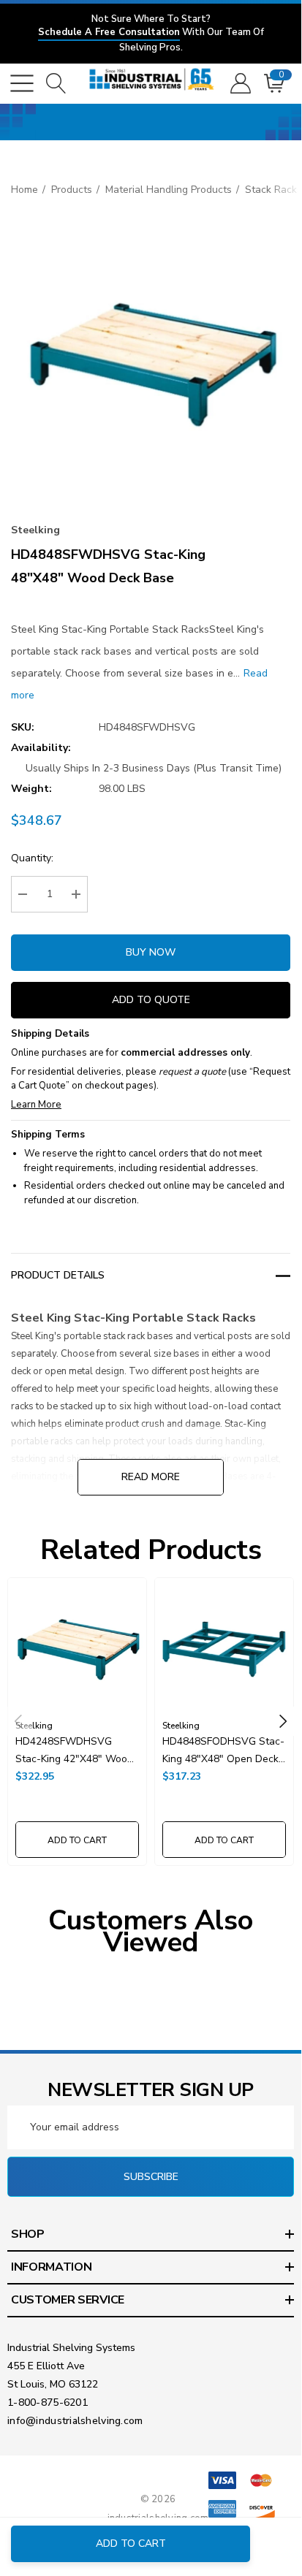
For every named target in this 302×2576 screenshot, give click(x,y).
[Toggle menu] (22, 83)
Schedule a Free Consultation (109, 32)
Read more (151, 1477)
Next (283, 1721)
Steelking (35, 530)
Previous (18, 1721)
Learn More (36, 1105)
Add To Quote (151, 1000)
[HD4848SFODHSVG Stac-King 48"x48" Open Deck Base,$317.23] (224, 1647)
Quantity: (32, 858)
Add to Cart (131, 2543)
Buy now (151, 952)
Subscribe (151, 2177)
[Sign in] (239, 83)
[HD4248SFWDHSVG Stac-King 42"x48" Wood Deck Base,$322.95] (77, 1647)
